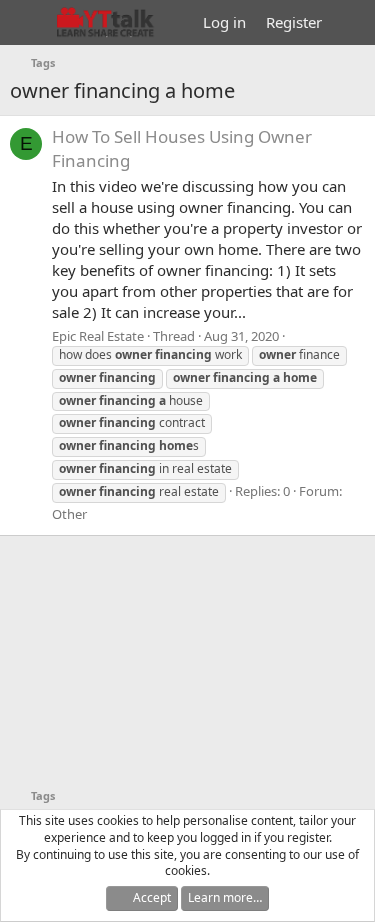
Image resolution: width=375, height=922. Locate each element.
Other (69, 514)
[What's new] (351, 22)
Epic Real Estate (98, 336)
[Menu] (27, 23)
